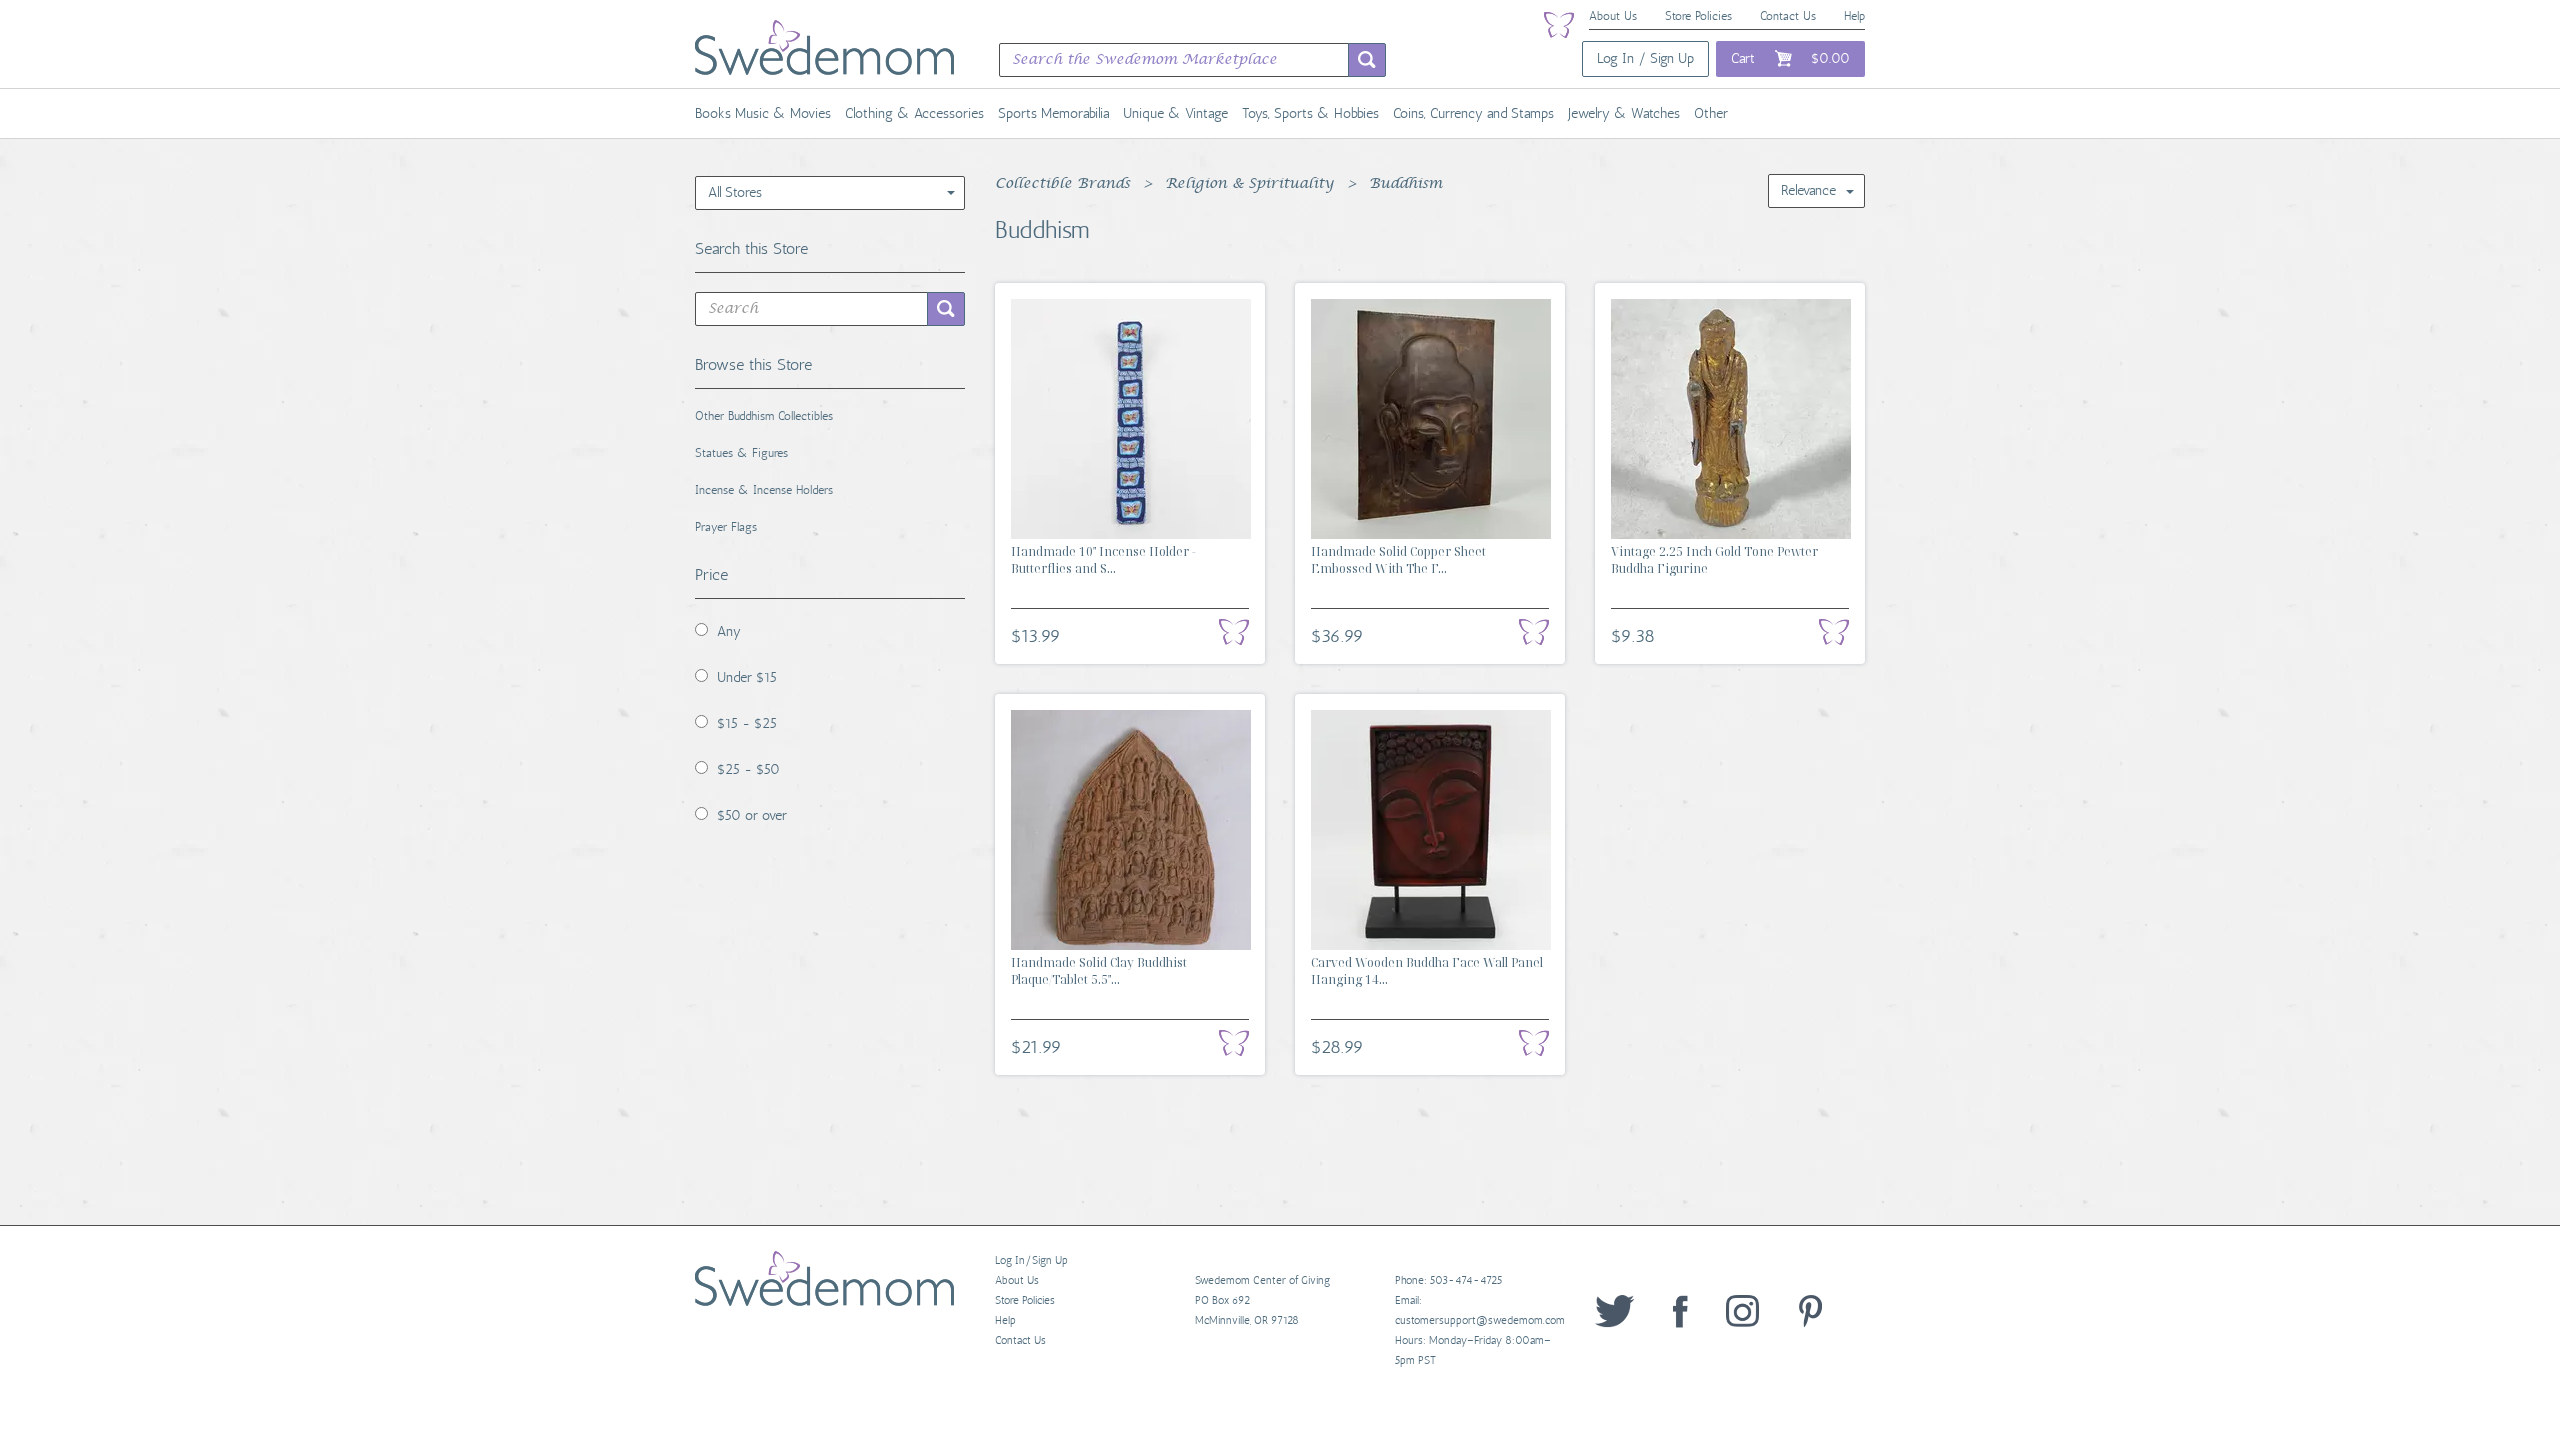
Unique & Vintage (1175, 113)
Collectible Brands (1062, 184)
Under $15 (747, 677)
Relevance (1808, 190)
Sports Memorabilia (1053, 113)
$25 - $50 (748, 769)
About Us (1613, 16)
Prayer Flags (726, 527)
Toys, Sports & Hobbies (1310, 113)
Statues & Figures (741, 453)
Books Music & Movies (763, 113)
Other (1711, 113)
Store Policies (1698, 16)
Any (729, 631)
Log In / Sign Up (1645, 58)
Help (1854, 16)
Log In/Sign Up (1031, 1260)
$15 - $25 (747, 723)
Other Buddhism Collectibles (764, 416)
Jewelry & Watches (1624, 113)
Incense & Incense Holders (764, 490)
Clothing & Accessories (914, 113)
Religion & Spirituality (1249, 184)
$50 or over (752, 815)
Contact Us (1788, 16)
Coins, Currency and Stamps (1473, 113)
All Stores (735, 192)
